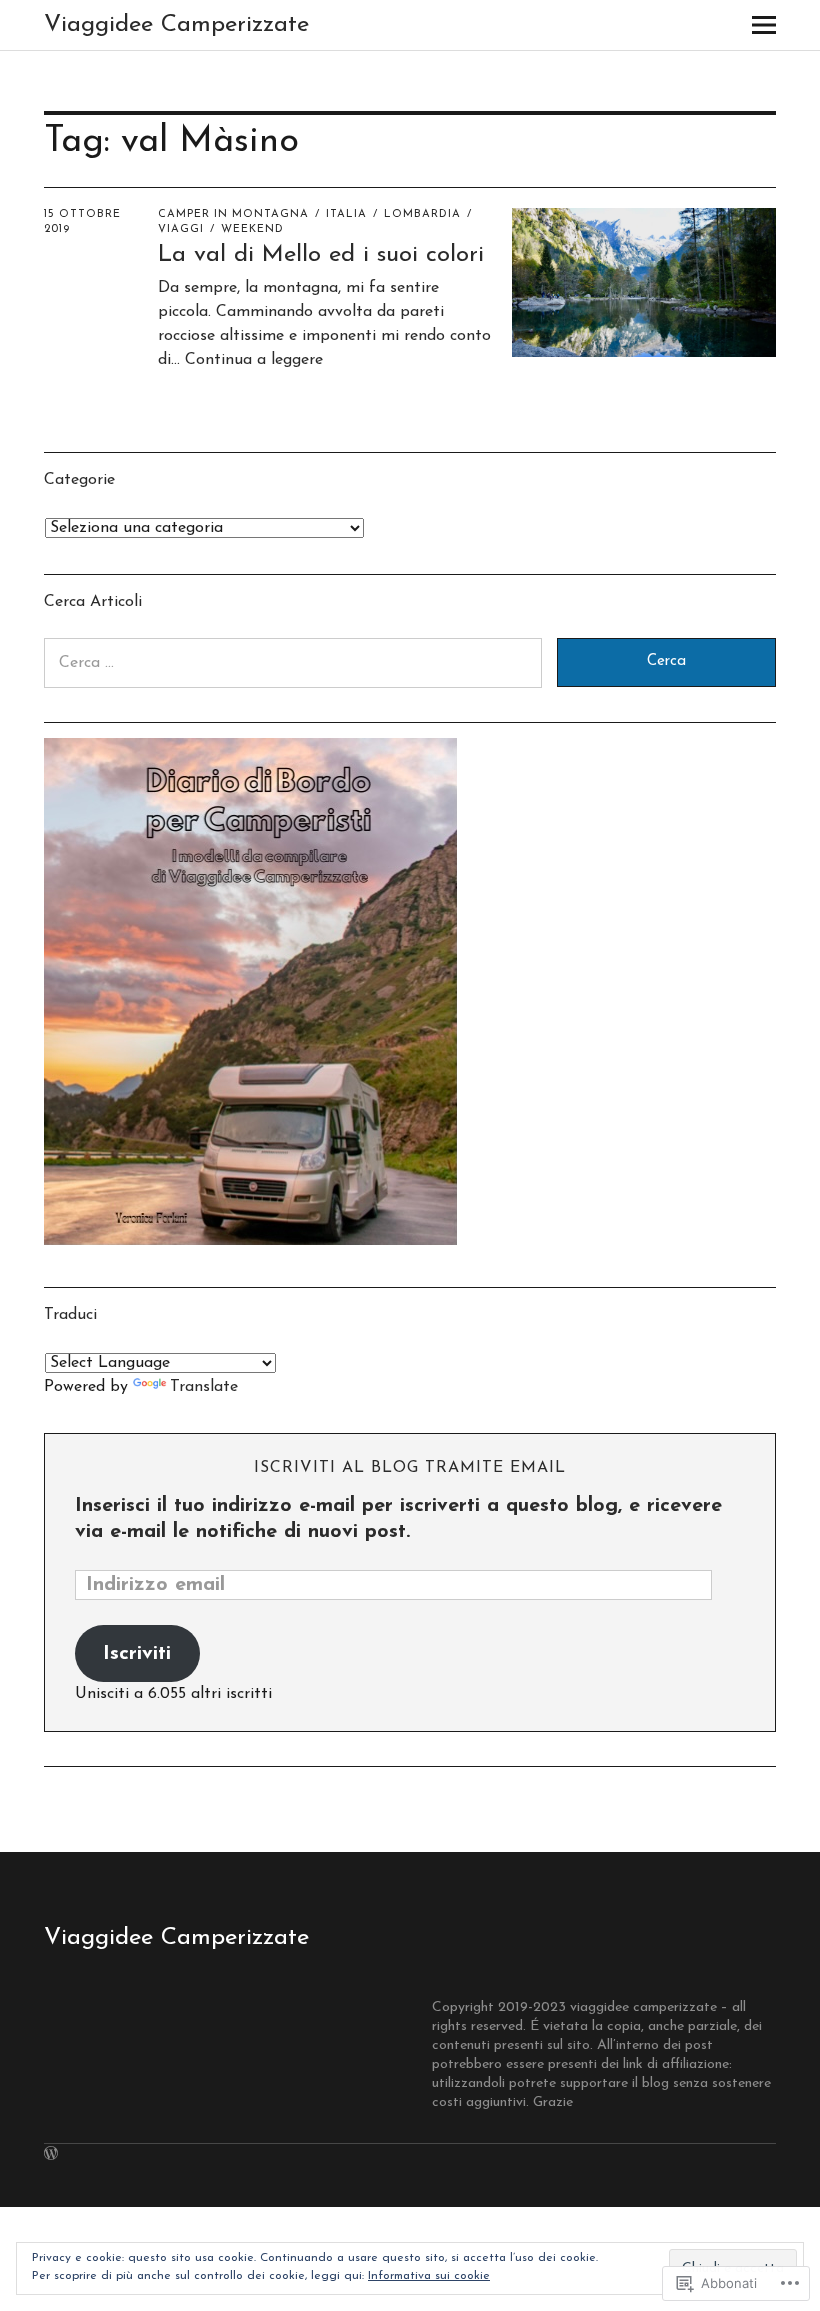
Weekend (252, 229)
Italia (346, 214)
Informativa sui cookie (429, 2276)
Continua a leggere (254, 360)
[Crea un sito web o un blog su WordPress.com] (51, 2155)
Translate (204, 1387)
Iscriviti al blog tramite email (410, 1468)
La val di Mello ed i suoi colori (321, 255)
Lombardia (422, 214)
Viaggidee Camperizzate (176, 25)
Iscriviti (137, 1654)
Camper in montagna (233, 214)
